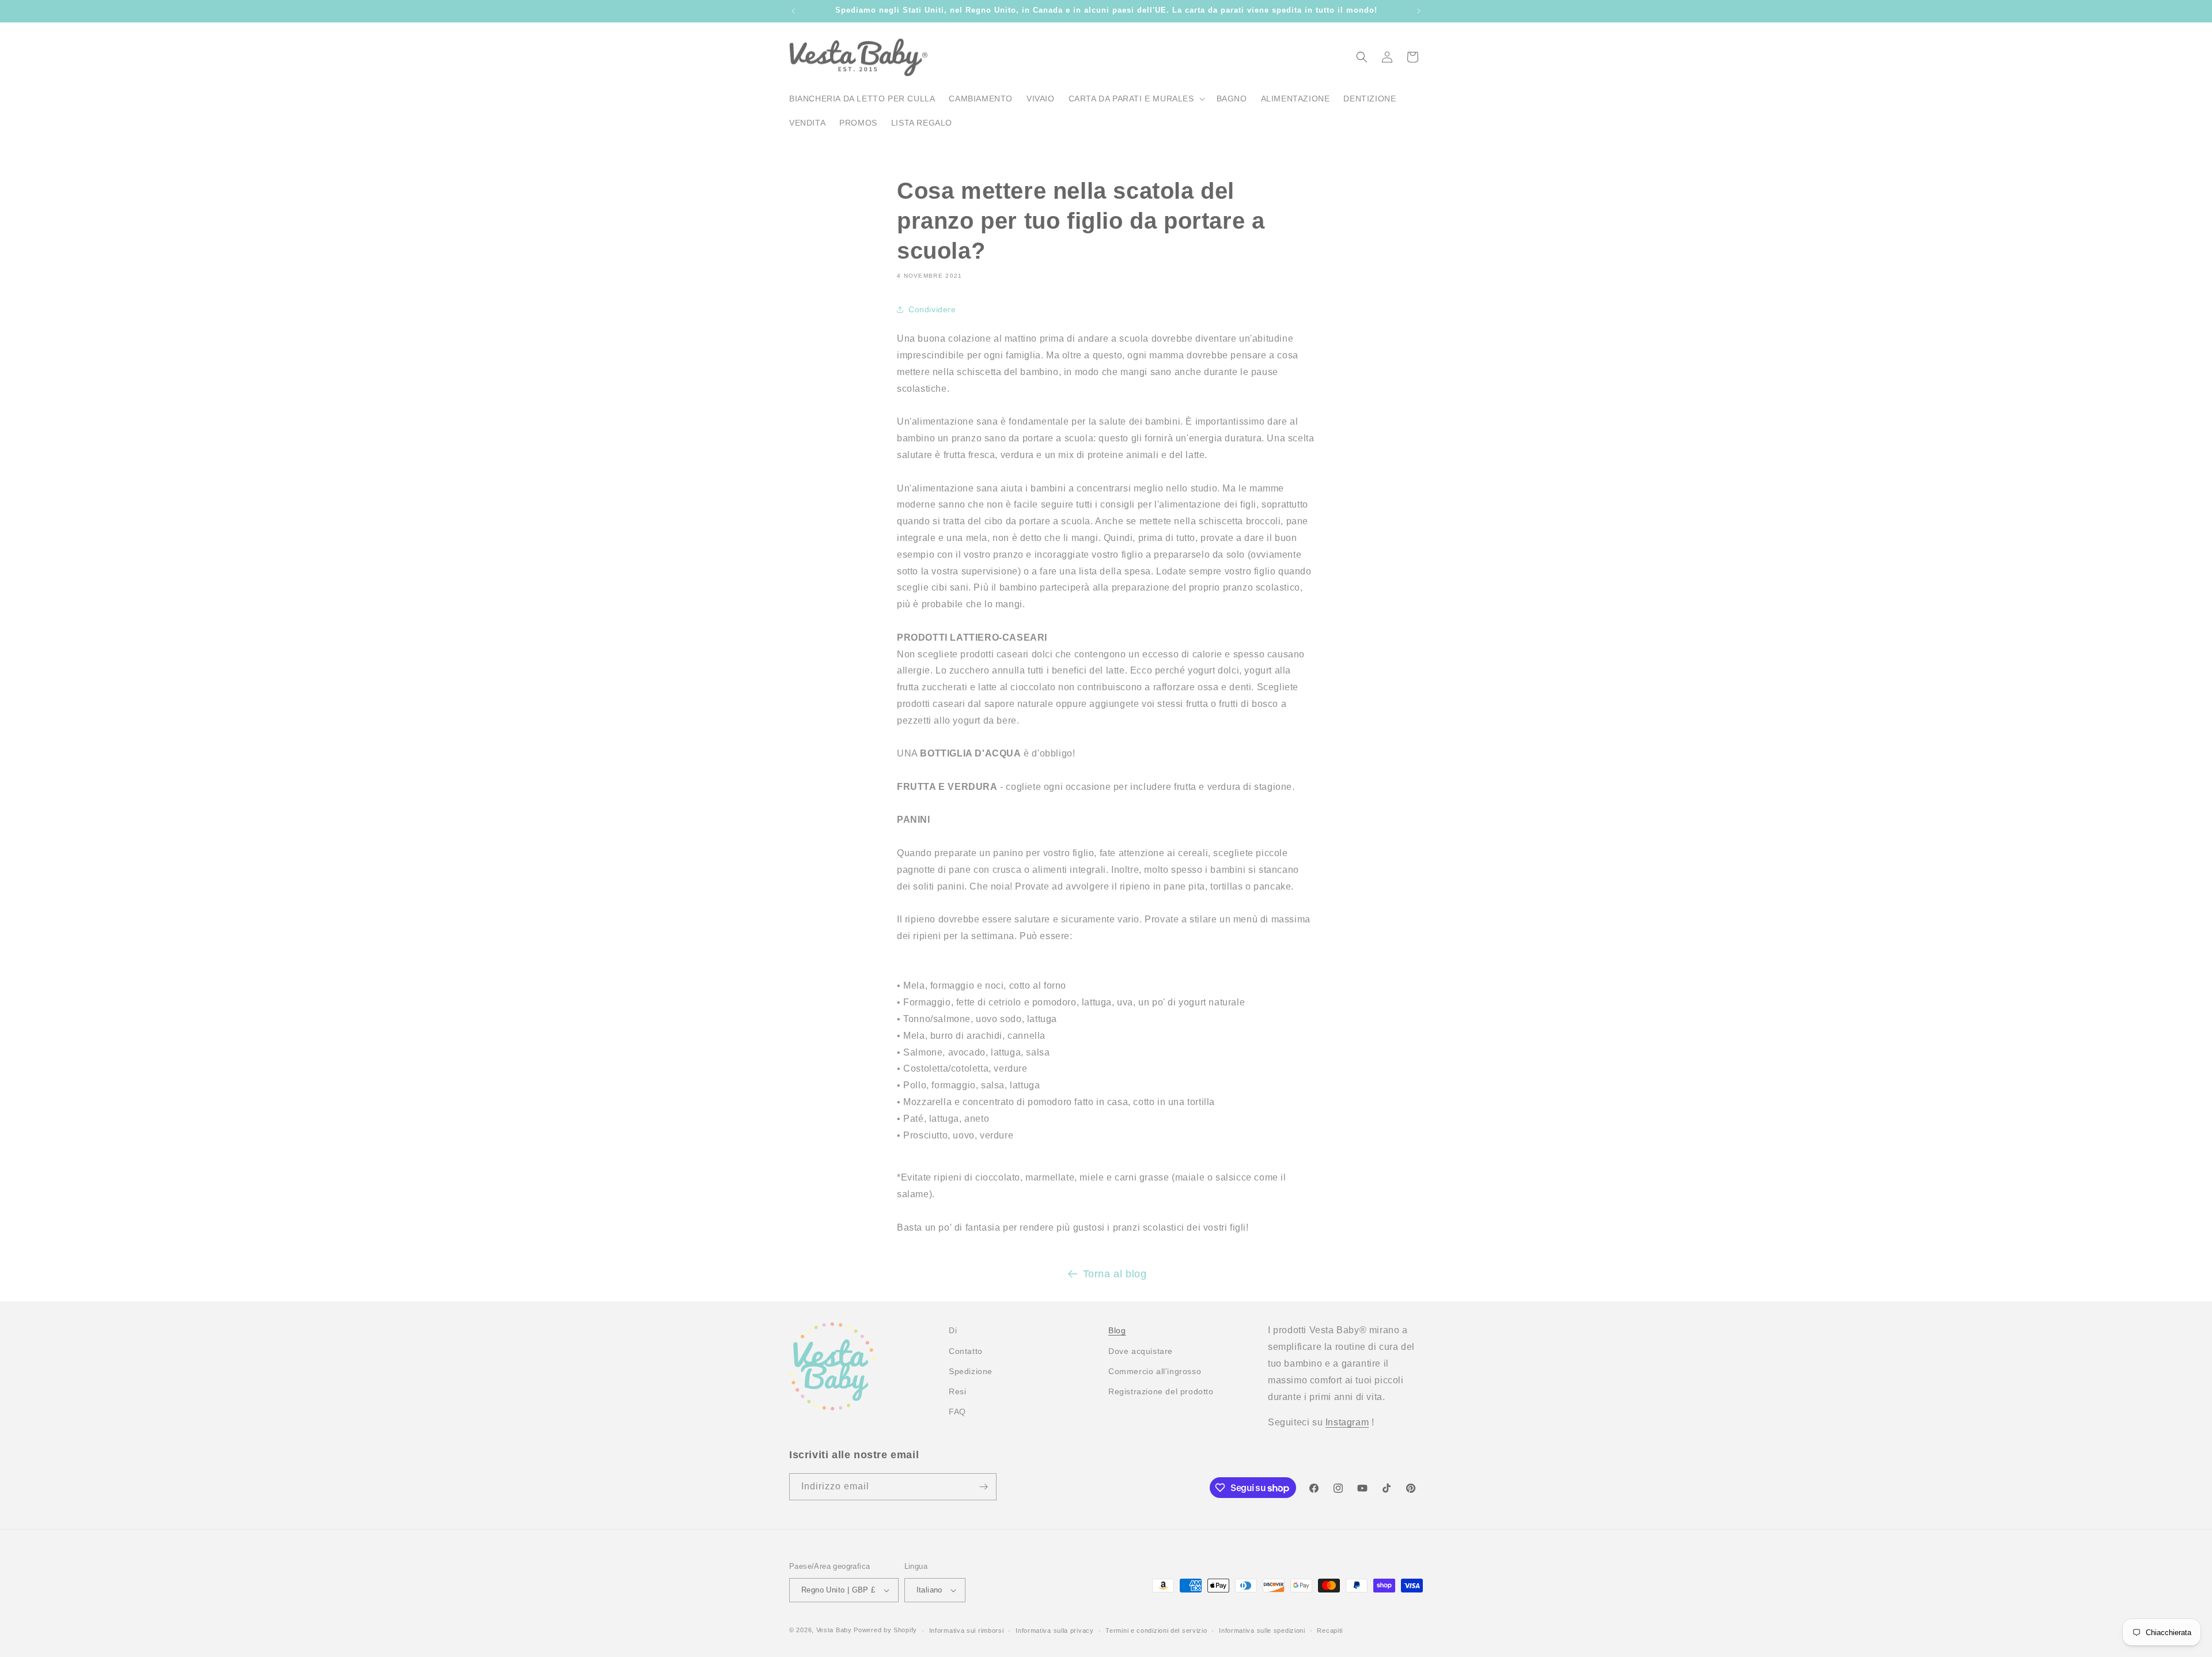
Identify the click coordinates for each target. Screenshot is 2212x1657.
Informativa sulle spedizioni (1262, 1630)
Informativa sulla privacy (1055, 1630)
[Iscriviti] (983, 1487)
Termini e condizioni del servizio (1156, 1630)
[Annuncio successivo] (1419, 11)
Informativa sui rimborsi (967, 1630)
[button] (1136, 99)
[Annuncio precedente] (793, 11)
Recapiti (1330, 1630)
